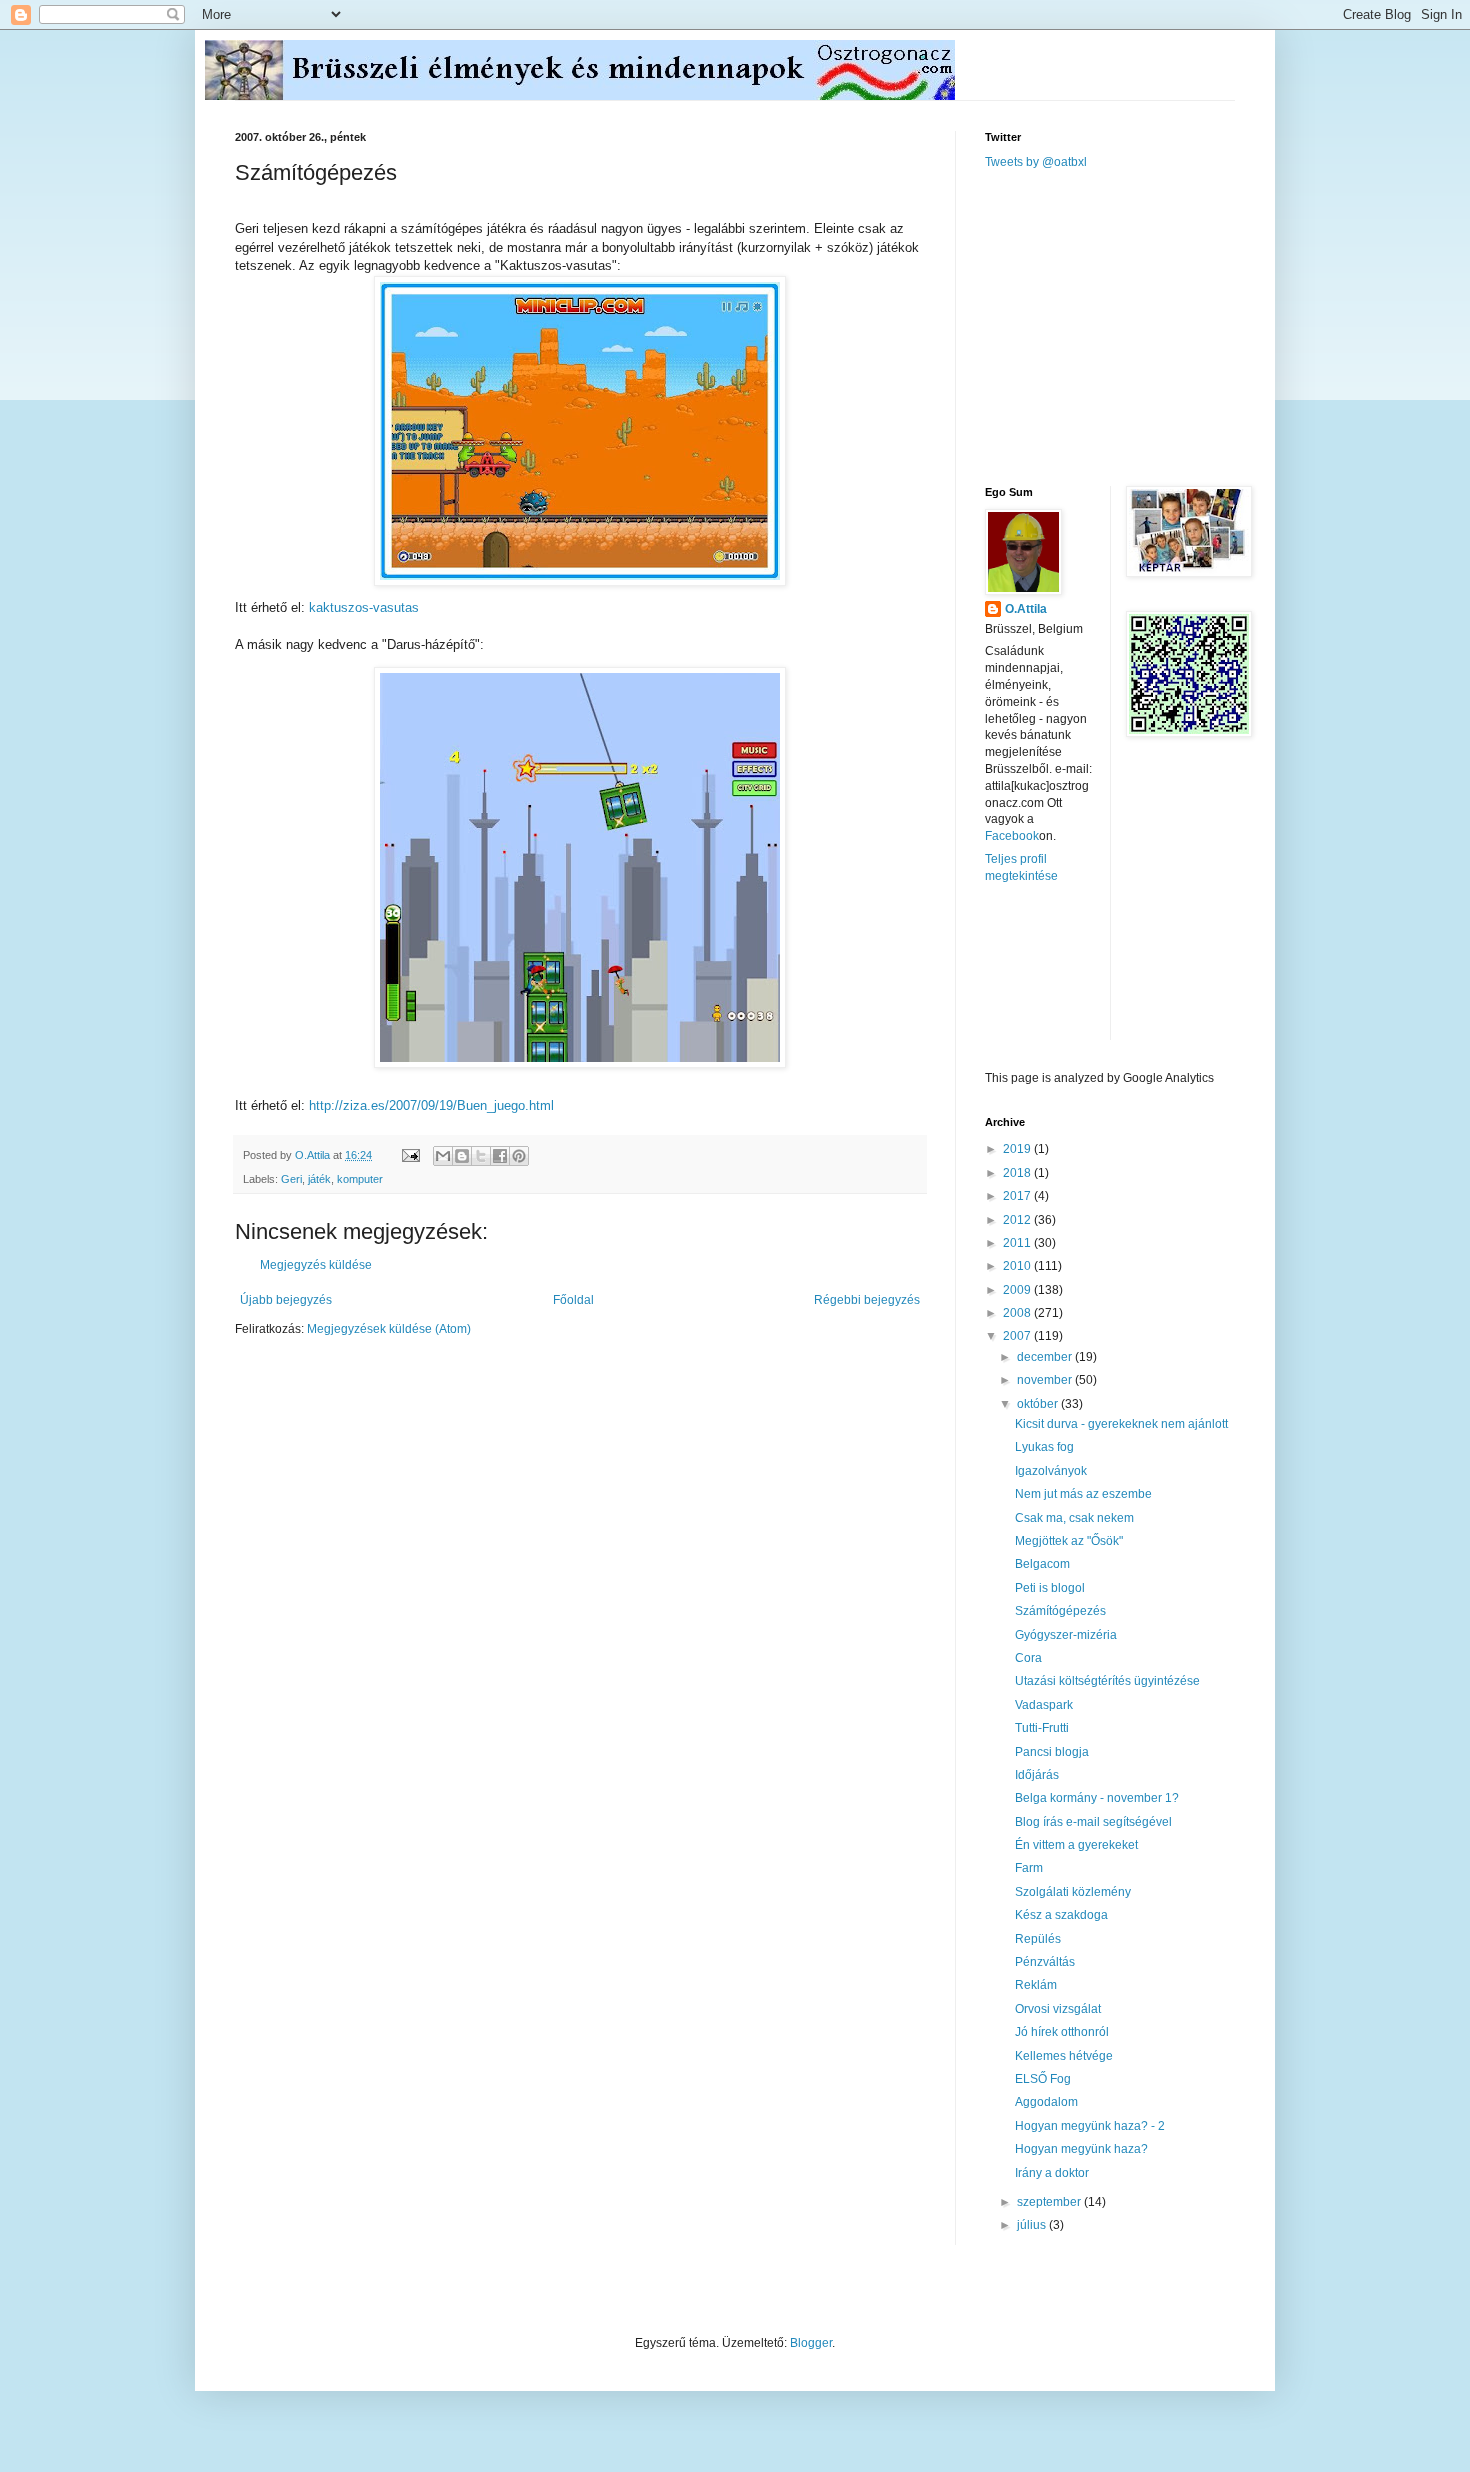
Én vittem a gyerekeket (1076, 1845)
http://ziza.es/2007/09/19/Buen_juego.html (431, 1105)
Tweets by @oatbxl (1036, 162)
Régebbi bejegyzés (867, 1300)
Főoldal (573, 1300)
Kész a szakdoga (1061, 1915)
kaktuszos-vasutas (364, 607)
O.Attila (1026, 609)
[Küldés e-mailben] (443, 1156)
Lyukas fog (1044, 1447)
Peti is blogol (1050, 1588)
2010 (1018, 1266)
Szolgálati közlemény (1073, 1892)
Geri (291, 1179)
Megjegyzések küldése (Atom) (389, 1329)
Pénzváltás (1045, 1962)
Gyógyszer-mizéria (1066, 1635)
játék (319, 1179)
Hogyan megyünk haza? (1081, 2149)
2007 (1018, 1336)
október (1039, 1404)
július (1033, 2225)
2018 (1018, 1173)
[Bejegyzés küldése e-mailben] (410, 1155)
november (1046, 1380)
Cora (1028, 1658)
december (1046, 1357)
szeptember (1050, 2202)
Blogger (811, 2343)
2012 (1018, 1220)
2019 (1018, 1149)
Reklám (1036, 1985)
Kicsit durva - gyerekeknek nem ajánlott (1121, 1424)
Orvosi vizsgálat (1058, 2009)
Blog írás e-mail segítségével (1093, 1822)
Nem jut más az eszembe (1083, 1494)
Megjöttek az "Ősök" (1069, 1541)
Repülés (1038, 1939)
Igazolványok (1051, 1471)
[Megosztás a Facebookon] (500, 1156)
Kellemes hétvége (1064, 2056)
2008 (1018, 1313)
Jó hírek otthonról (1062, 2032)
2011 (1018, 1243)
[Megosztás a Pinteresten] (519, 1156)
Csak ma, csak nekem (1074, 1518)
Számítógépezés (1060, 1611)
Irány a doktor (1052, 2173)
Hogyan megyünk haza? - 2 (1090, 2126)
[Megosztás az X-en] (481, 1156)
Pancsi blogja (1052, 1752)
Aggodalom (1046, 2102)
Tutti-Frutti (1042, 1728)
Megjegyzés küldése (316, 1265)
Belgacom (1042, 1564)
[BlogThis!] (462, 1156)
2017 (1018, 1196)
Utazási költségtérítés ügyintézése (1107, 1681)
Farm (1029, 1868)
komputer (360, 1179)
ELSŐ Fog (1043, 2079)
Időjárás (1037, 1775)
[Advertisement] (1135, 326)
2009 (1018, 1290)
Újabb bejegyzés (286, 1300)
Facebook (1012, 836)
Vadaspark (1044, 1705)
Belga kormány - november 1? (1097, 1798)
